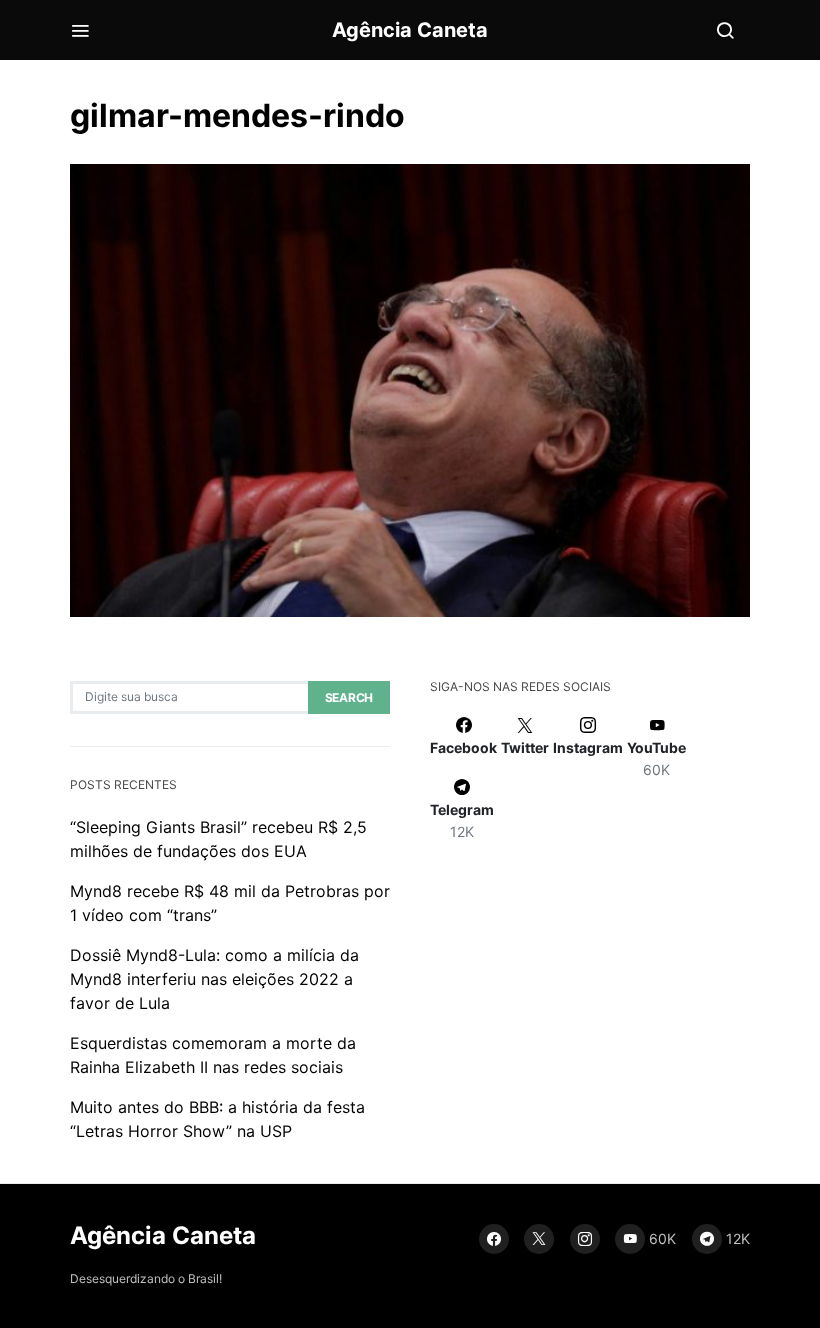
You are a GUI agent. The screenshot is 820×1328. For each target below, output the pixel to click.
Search (349, 697)
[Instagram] (585, 1239)
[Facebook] (494, 1239)
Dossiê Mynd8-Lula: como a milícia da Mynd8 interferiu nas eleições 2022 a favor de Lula (214, 979)
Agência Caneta (410, 30)
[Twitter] (539, 1239)
